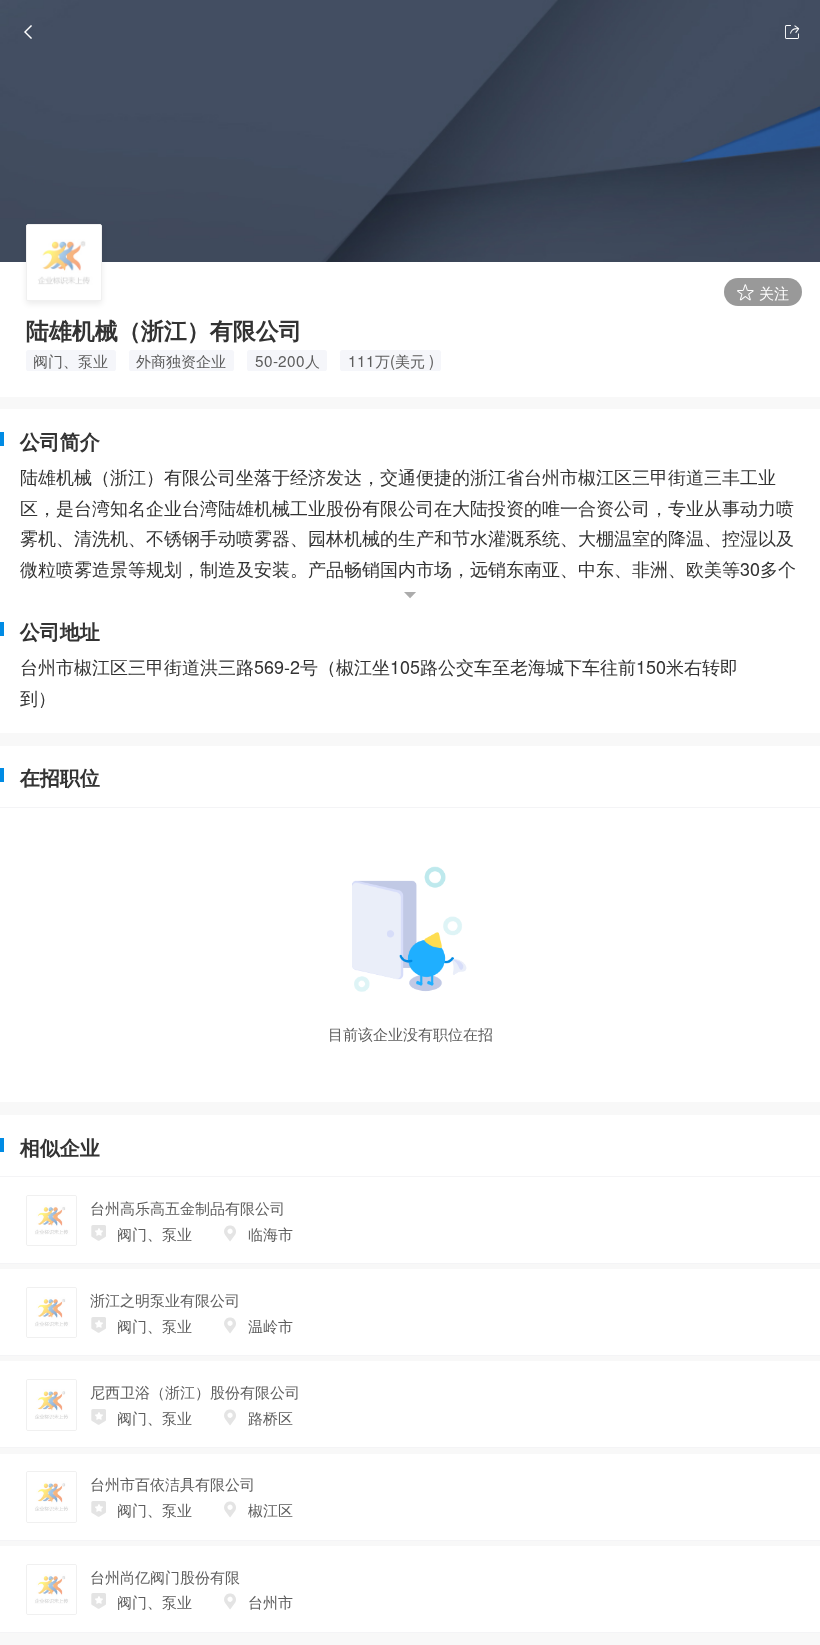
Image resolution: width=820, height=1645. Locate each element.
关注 (772, 292)
